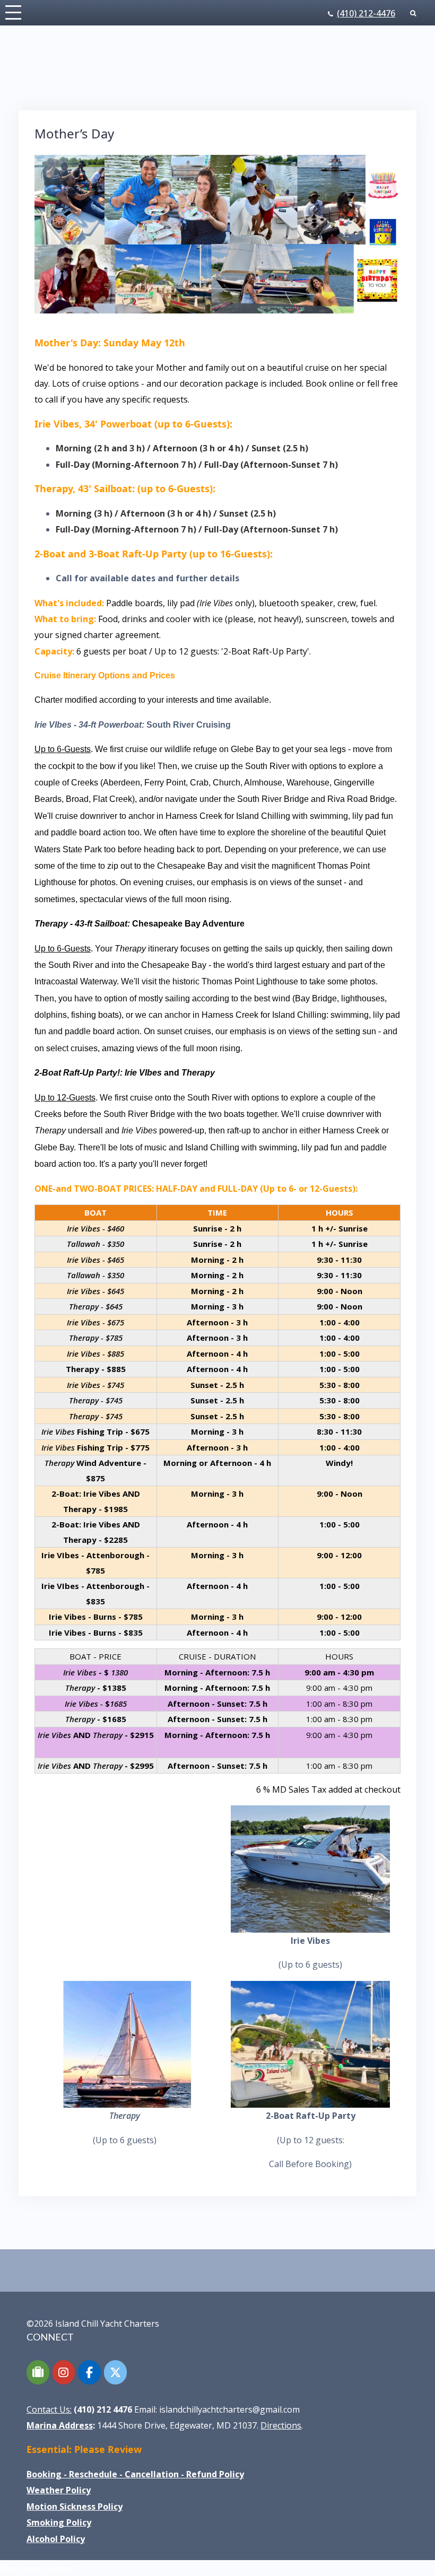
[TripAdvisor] (38, 2372)
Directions (281, 2425)
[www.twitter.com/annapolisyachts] (115, 2372)
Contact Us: (49, 2409)
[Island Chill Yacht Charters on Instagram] (64, 2372)
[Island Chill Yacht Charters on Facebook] (89, 2372)
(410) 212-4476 (366, 13)
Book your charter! (37, 2568)
